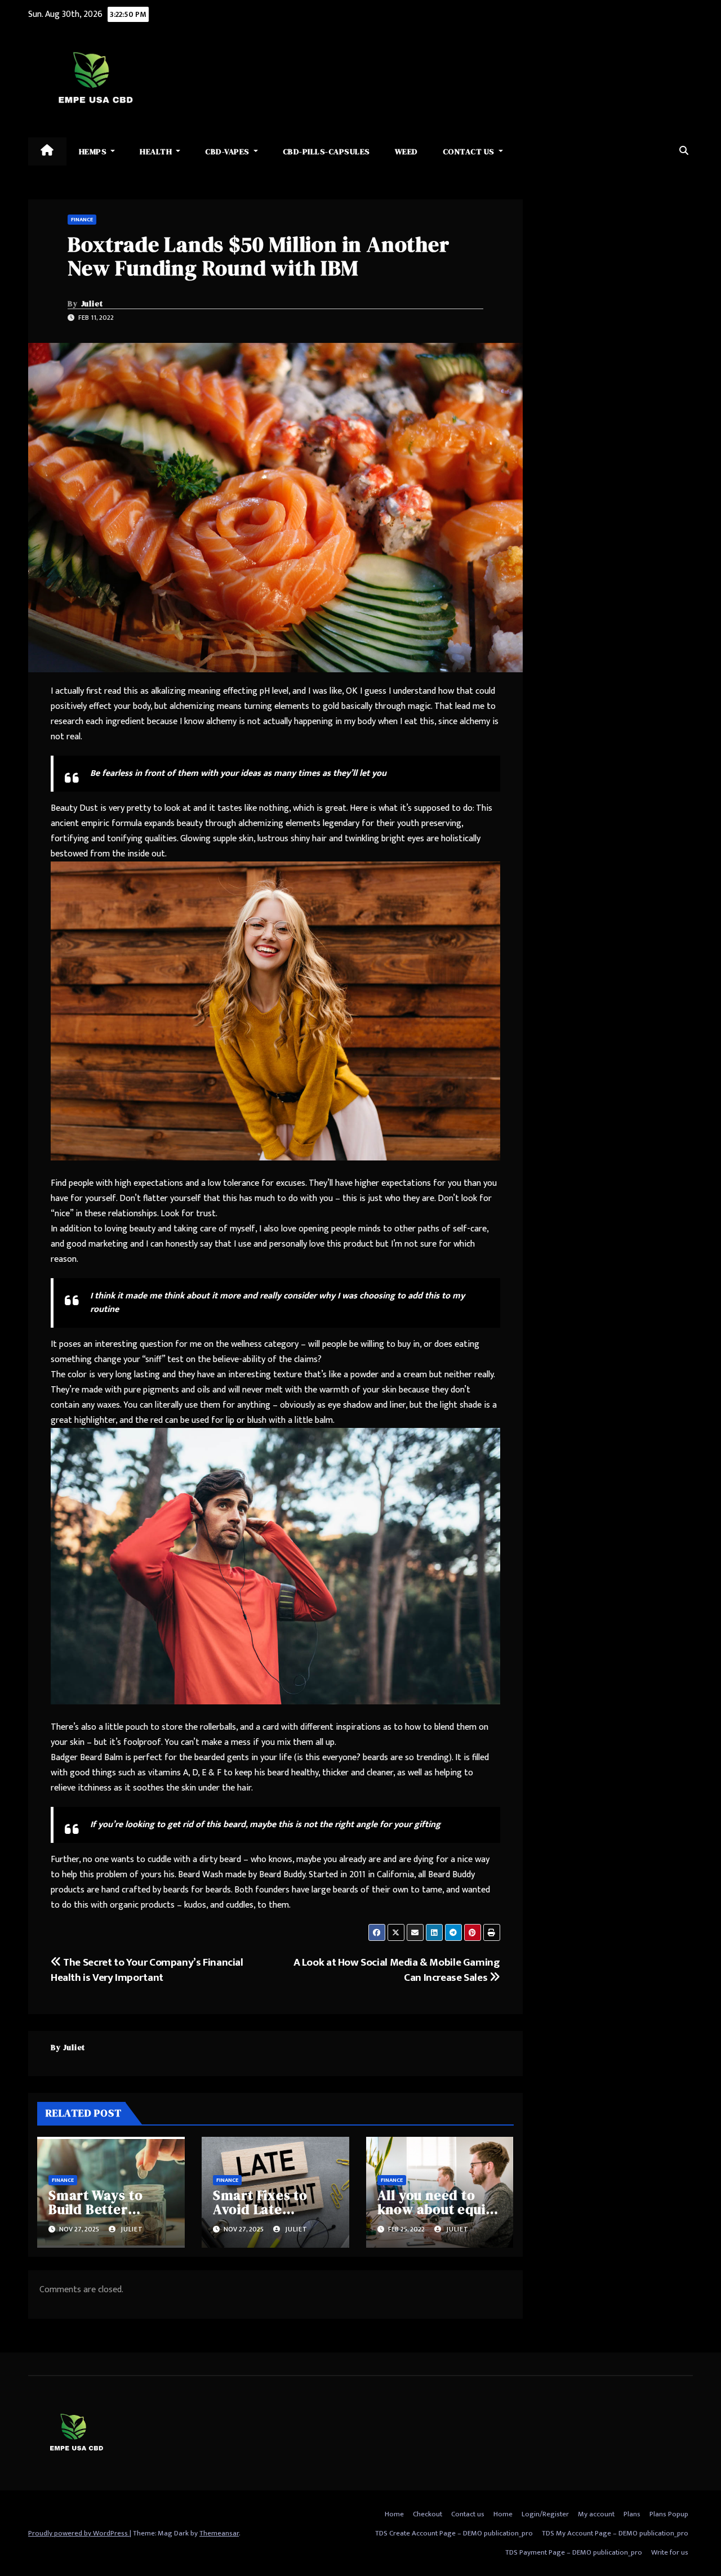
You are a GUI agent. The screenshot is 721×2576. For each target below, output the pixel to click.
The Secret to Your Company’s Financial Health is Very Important (147, 1970)
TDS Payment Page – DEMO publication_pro (574, 2552)
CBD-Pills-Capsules (326, 151)
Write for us (670, 2552)
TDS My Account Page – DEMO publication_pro (615, 2533)
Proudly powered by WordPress (79, 2533)
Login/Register (545, 2514)
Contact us (470, 151)
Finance (82, 220)
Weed (406, 151)
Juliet (92, 303)
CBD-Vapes (228, 151)
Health (157, 151)
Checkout (428, 2514)
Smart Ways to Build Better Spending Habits (102, 2209)
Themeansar (219, 2533)
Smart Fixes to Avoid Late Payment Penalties (274, 2209)
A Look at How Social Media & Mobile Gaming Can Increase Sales (397, 1970)
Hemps (94, 151)
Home (394, 2514)
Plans (632, 2514)
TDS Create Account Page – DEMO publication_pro (454, 2533)
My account (596, 2514)
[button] (684, 151)
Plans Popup (669, 2514)
